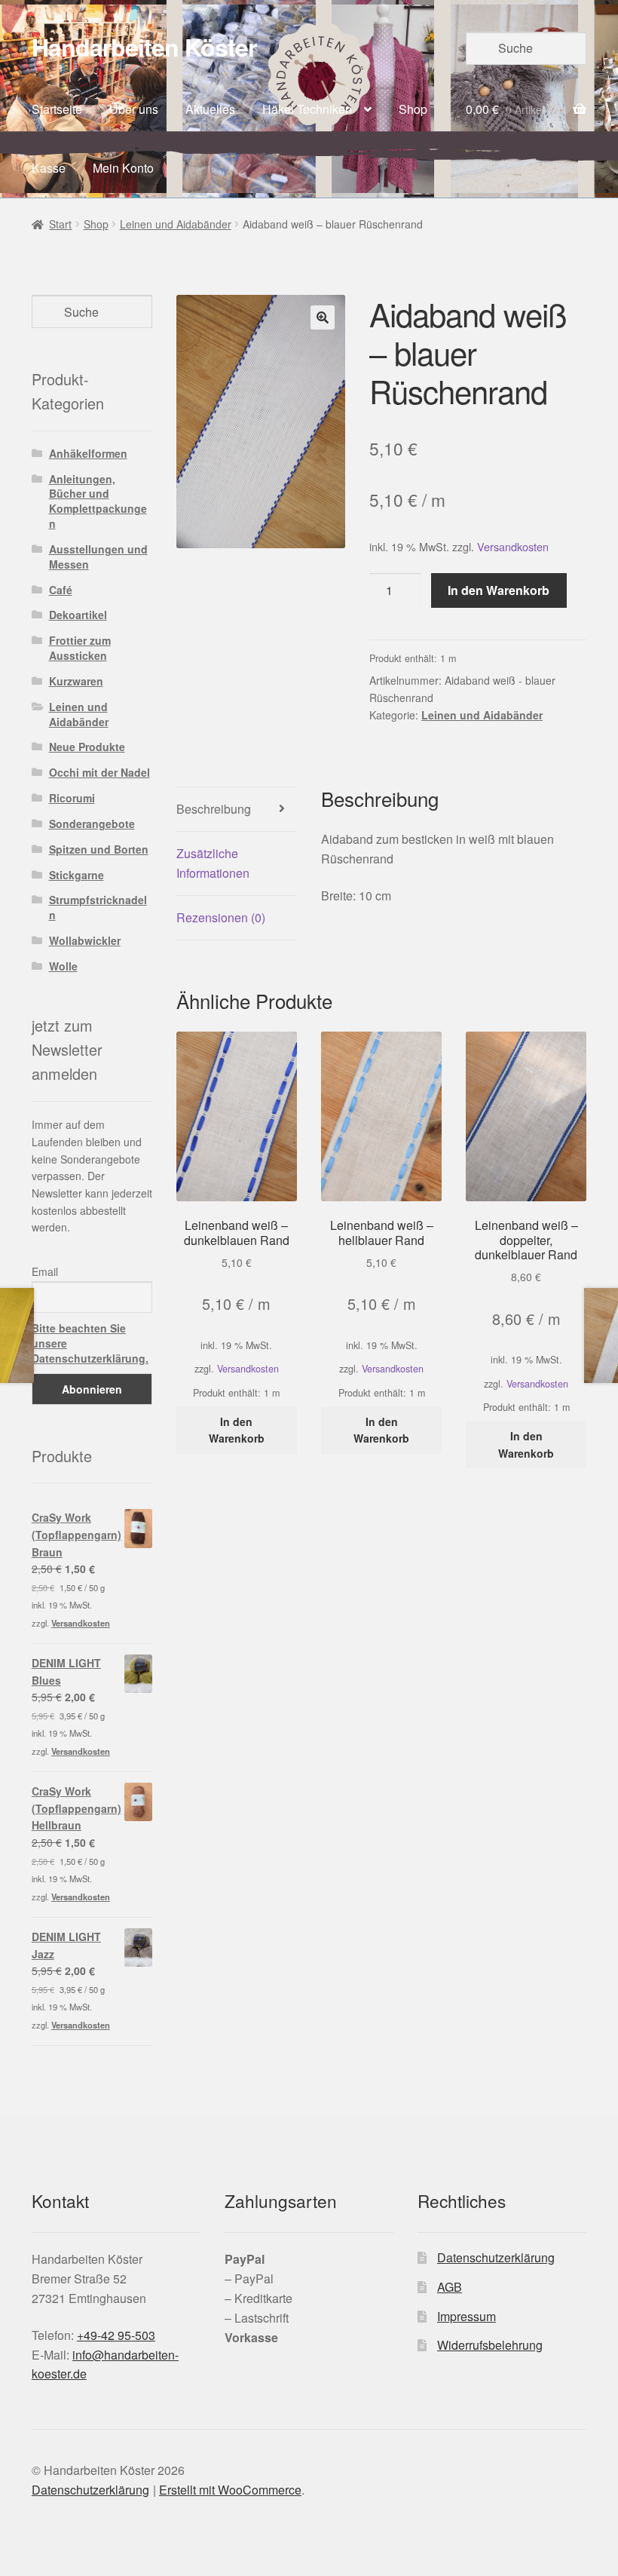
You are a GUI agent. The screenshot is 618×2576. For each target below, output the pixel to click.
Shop (413, 109)
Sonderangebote (92, 823)
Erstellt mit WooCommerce (230, 2490)
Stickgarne (76, 875)
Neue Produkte (87, 747)
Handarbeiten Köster (144, 47)
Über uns (134, 109)
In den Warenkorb (499, 590)
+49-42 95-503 (116, 2335)
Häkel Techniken (307, 109)
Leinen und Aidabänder (176, 224)
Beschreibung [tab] (214, 809)
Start (60, 224)
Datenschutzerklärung (496, 2257)
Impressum (467, 2316)
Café (61, 590)
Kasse (49, 168)
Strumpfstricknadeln (98, 907)
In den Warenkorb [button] (237, 1430)
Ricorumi (72, 798)
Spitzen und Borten (99, 849)
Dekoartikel (78, 615)
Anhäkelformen (88, 453)
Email (45, 1271)
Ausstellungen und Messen (98, 557)
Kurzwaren (76, 681)
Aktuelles (210, 109)
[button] (323, 317)
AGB (450, 2287)
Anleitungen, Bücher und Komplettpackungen (98, 501)
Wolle (63, 966)
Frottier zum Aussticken (80, 648)
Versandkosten (513, 546)
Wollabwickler (85, 940)
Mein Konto (123, 168)
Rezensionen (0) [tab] (221, 917)
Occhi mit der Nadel (99, 772)
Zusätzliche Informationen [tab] (213, 863)
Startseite (57, 109)
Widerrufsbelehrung (490, 2345)
